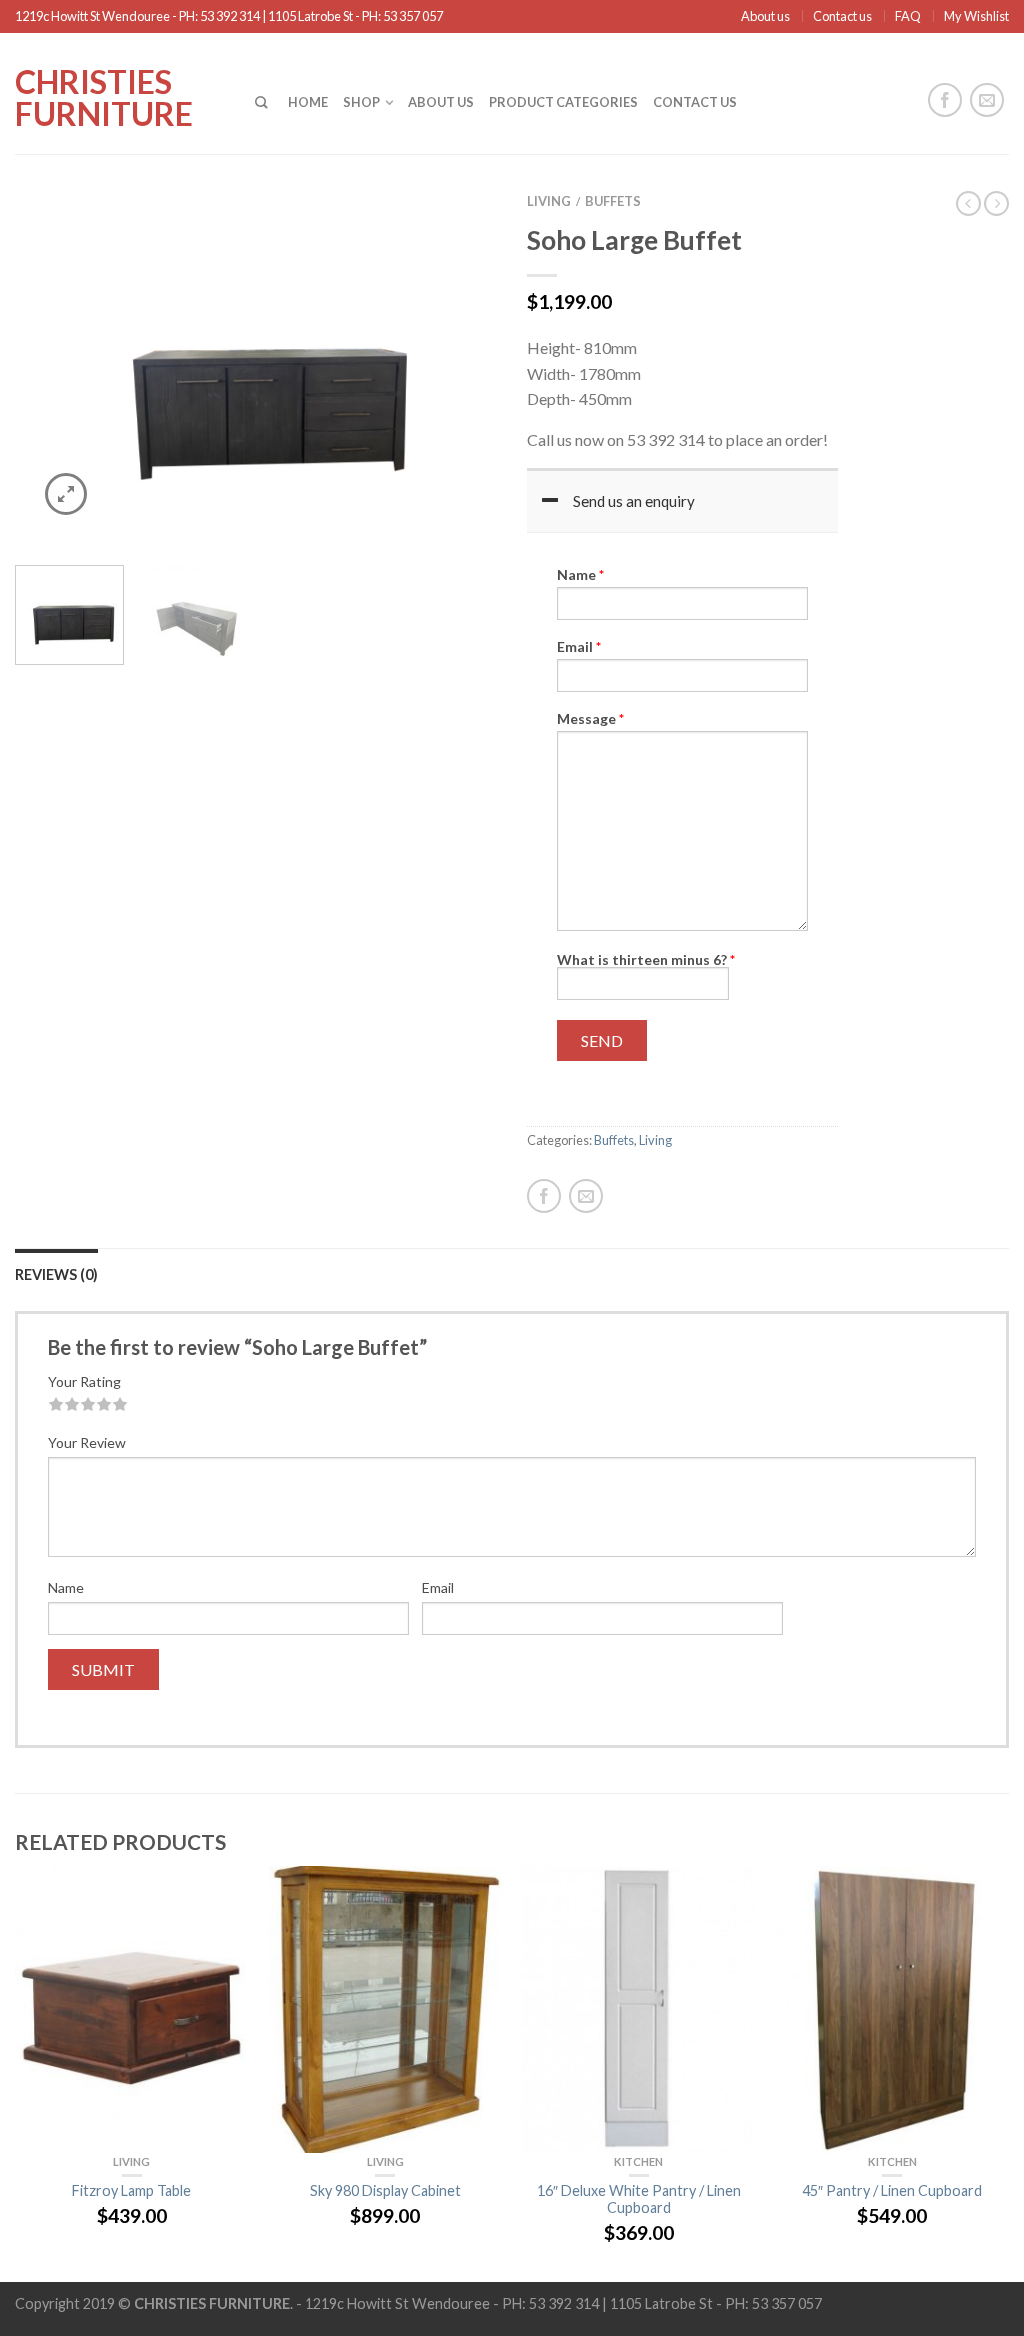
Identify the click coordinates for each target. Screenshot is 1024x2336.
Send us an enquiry (634, 501)
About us (765, 16)
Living (549, 201)
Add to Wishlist (447, 234)
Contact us (842, 16)
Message (590, 719)
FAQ (908, 16)
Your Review (87, 1442)
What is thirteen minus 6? (646, 959)
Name (580, 575)
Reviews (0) (56, 1274)
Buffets (613, 201)
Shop (361, 102)
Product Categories (563, 102)
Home (308, 102)
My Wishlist (976, 16)
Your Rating (84, 1381)
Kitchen (638, 2161)
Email (579, 647)
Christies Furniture (104, 96)
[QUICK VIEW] (132, 2009)
